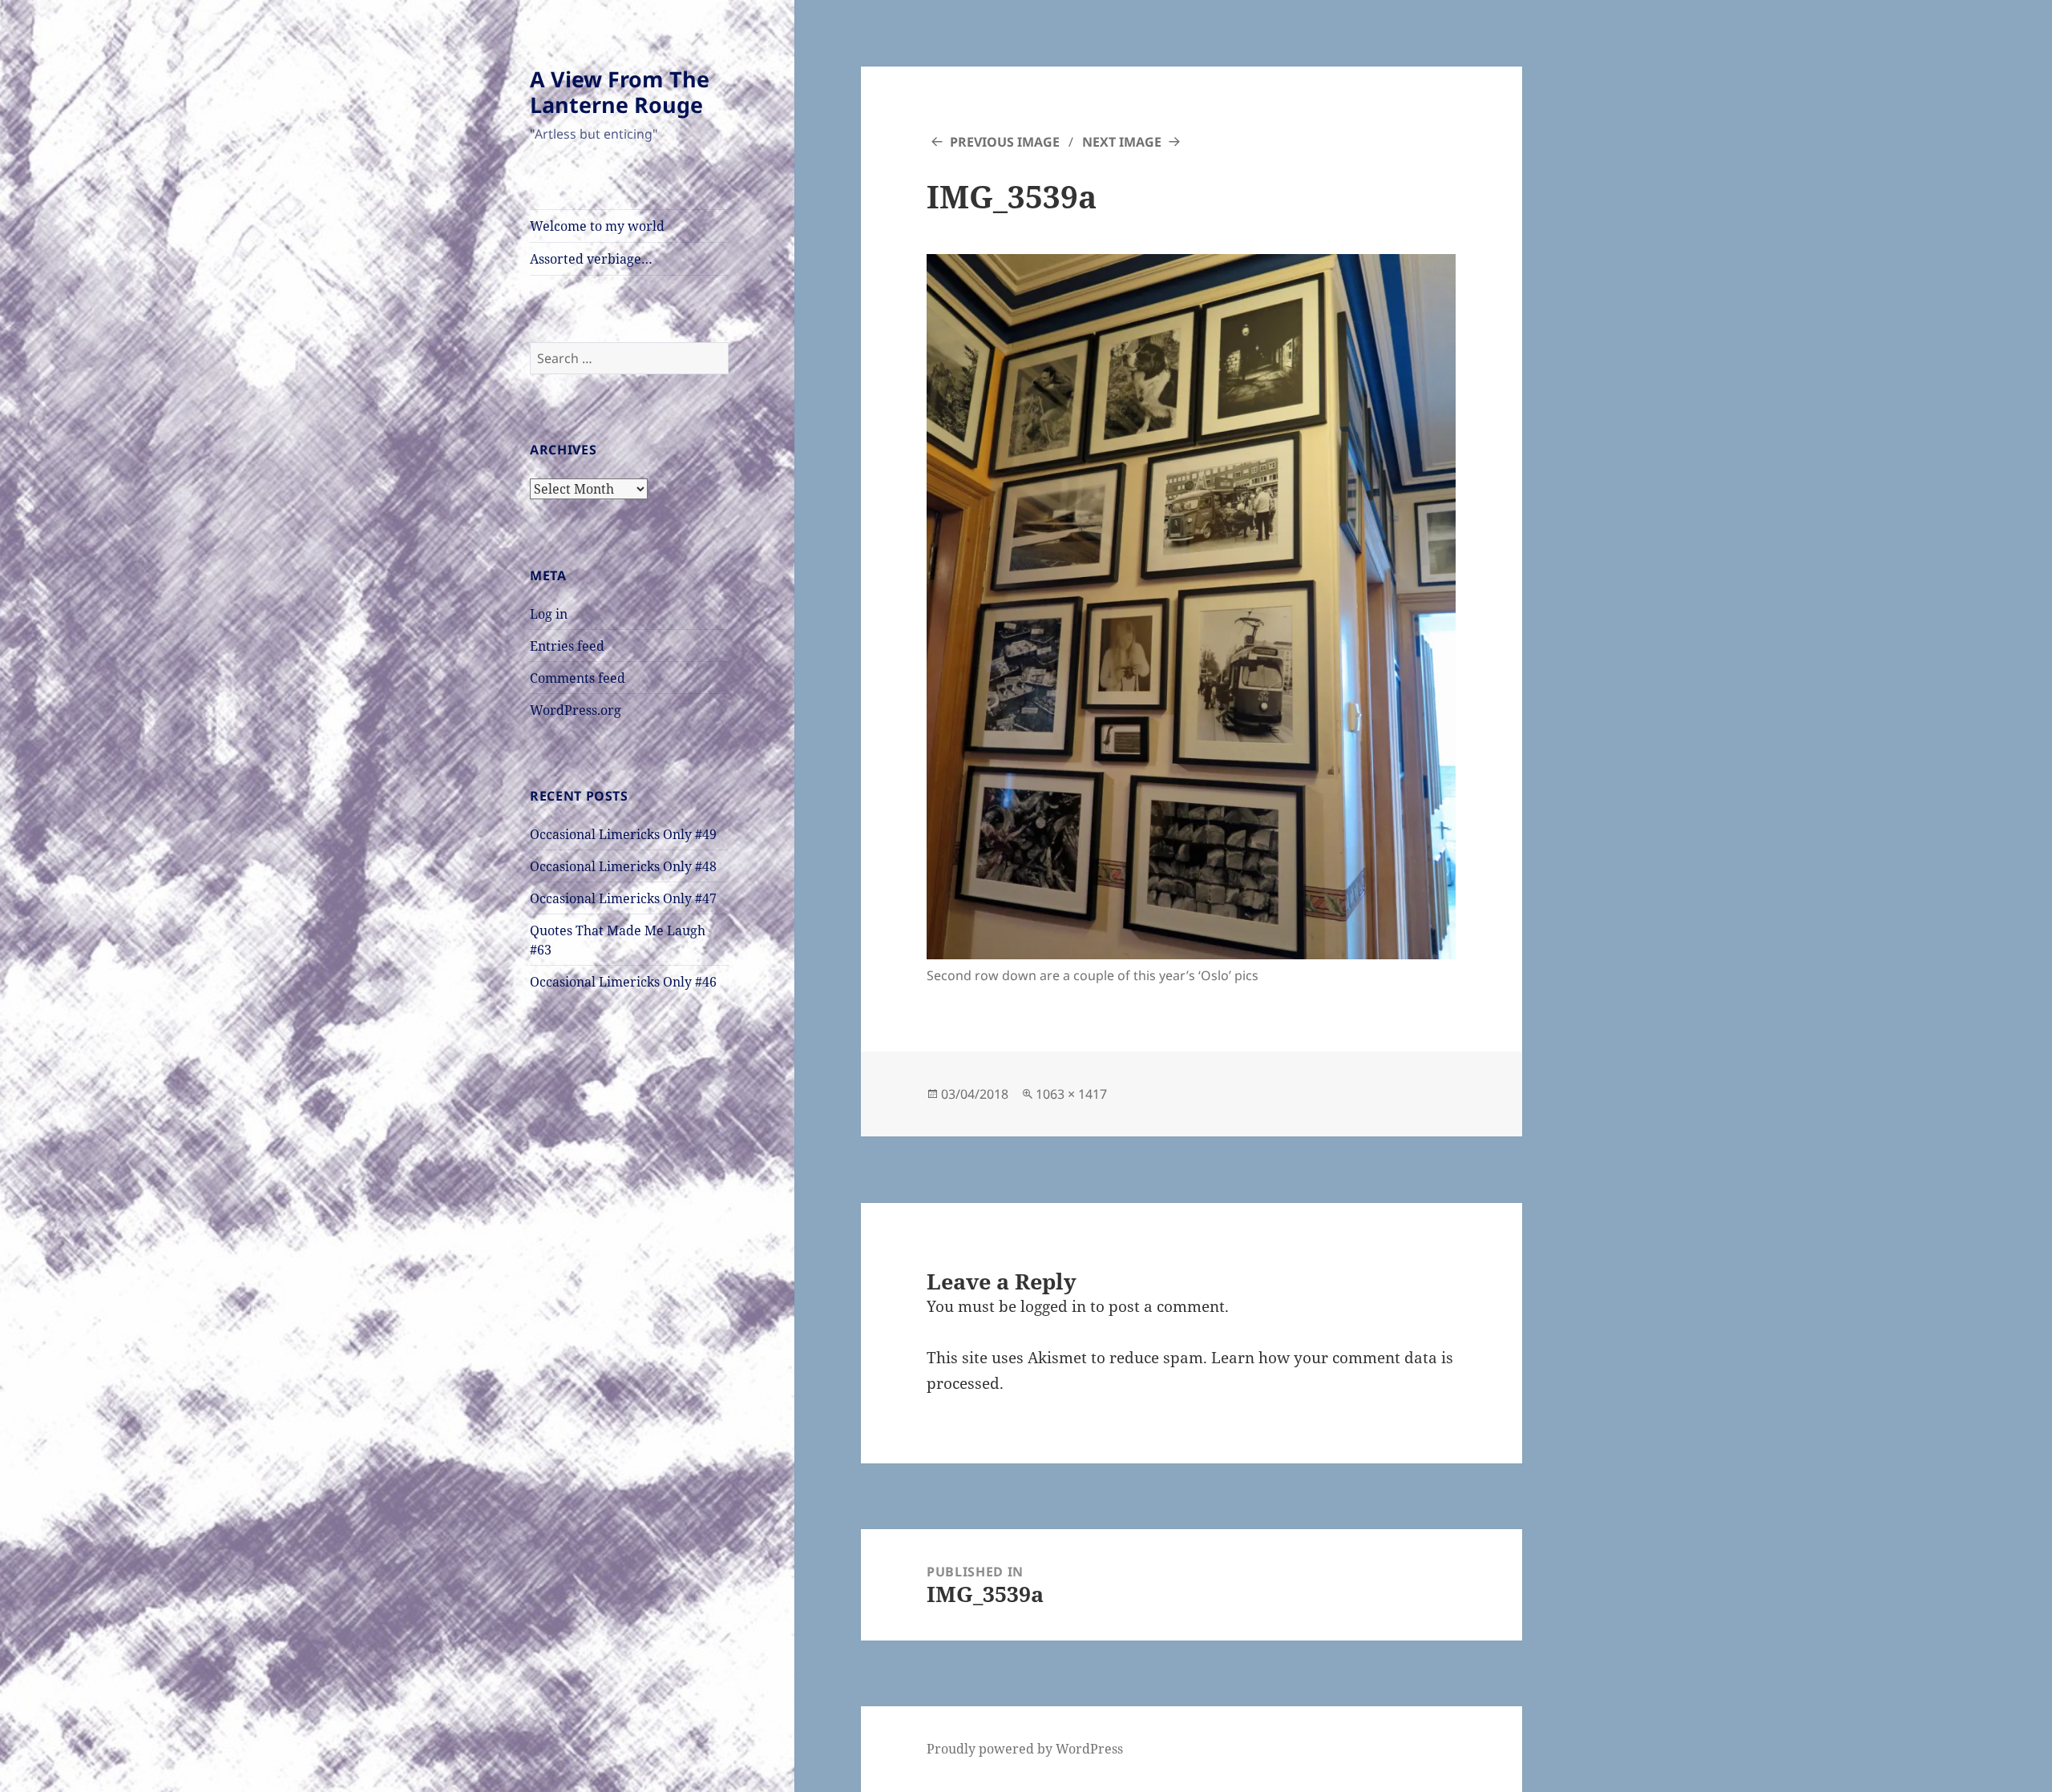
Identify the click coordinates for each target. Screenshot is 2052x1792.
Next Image (1122, 142)
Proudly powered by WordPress (1025, 1749)
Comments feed (578, 678)
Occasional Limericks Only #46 (623, 982)
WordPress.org (576, 710)
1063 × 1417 (1071, 1094)
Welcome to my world (597, 226)
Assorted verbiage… (591, 259)
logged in (1053, 1306)
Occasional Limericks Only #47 (623, 898)
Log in (549, 614)
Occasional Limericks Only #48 (623, 866)
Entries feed (567, 646)
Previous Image (1005, 142)
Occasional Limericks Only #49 (623, 834)
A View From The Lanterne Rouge (620, 92)
